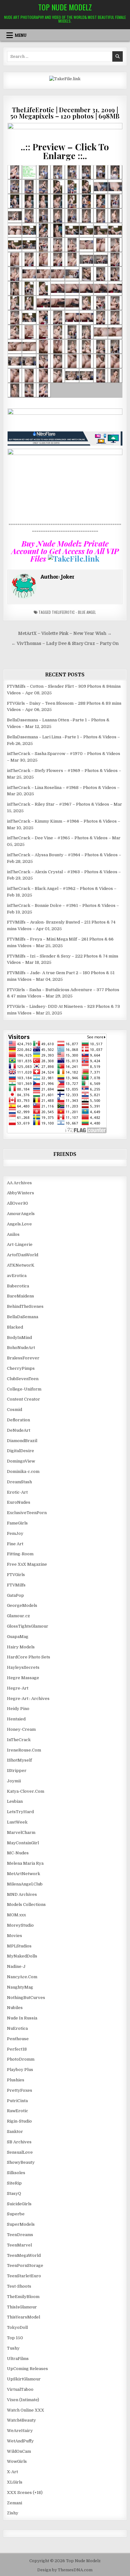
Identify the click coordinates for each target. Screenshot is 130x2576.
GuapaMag (18, 1637)
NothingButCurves (26, 1998)
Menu (21, 35)
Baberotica (18, 1286)
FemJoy (15, 1533)
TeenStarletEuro (24, 2276)
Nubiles (15, 2008)
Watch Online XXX (26, 2410)
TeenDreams (20, 2235)
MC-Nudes (18, 1853)
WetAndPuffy (20, 2441)
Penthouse (18, 2039)
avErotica (17, 1276)
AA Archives (19, 1183)
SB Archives (19, 2142)
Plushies (16, 2080)
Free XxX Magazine (27, 1564)
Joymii (14, 1781)
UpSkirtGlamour (24, 2379)
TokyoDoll (17, 2327)
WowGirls (17, 2461)
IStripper (17, 1771)
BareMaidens (21, 1296)
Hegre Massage (23, 1678)
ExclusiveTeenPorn (27, 1513)
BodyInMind (19, 1338)
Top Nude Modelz (65, 7)
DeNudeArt (19, 1430)
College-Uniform (24, 1389)
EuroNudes (19, 1502)
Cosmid (15, 1410)
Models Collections (26, 1904)
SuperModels (21, 2224)
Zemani (15, 2503)
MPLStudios (19, 1946)
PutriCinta (17, 2101)
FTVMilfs (16, 1585)
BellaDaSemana (23, 1317)
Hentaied (16, 1719)
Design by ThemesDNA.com (65, 2570)
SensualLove (20, 2152)
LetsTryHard (20, 1812)
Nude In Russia (22, 2018)
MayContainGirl (23, 1843)
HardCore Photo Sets (29, 1657)
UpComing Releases (27, 2369)
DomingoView (21, 1461)
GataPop (15, 1595)
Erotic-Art (17, 1492)
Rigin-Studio (19, 2121)
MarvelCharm (21, 1832)
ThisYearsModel (24, 2317)
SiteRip (14, 2183)
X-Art (12, 2472)
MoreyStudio (20, 1925)
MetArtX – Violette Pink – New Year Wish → (65, 633)
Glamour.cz (18, 1616)
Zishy (13, 2513)
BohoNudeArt (21, 1348)
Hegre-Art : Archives (28, 1699)
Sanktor (15, 2132)
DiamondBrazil (22, 1441)
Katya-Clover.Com (26, 1791)
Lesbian (15, 1801)
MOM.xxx (16, 1915)
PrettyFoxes (20, 2090)
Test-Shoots (19, 2286)
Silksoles (16, 2173)
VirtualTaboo (20, 2389)
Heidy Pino (18, 1709)
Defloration (18, 1420)
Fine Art (15, 1544)
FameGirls (17, 1523)
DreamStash (19, 1482)
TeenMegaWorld (24, 2255)
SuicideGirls (19, 2204)
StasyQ (14, 2193)
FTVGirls (16, 1575)
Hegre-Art (18, 1688)
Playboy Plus (20, 2070)
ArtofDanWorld (23, 1255)
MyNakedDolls (22, 1956)
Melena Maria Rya (25, 1863)
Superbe (16, 2214)
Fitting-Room (20, 1554)
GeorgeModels (22, 1605)
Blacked (15, 1327)
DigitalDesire (21, 1451)
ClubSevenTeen (23, 1379)
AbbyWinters (21, 1193)
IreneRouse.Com (24, 1750)
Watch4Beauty (21, 2420)
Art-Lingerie (20, 1244)
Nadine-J (16, 1966)
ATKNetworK (21, 1265)
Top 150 (15, 2338)
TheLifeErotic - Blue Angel (74, 612)
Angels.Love (19, 1224)
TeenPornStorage (25, 2265)
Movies (15, 1936)
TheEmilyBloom (23, 2297)
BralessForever (23, 1358)
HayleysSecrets (23, 1667)
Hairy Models (21, 1647)
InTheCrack (19, 1740)
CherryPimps (21, 1368)
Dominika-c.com (23, 1471)
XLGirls (15, 2482)
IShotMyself (19, 1760)
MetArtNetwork (24, 1874)
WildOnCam (19, 2451)
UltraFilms (18, 2359)
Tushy (13, 2348)
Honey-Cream (21, 1729)
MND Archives (22, 1894)
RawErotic (18, 2111)
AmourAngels (21, 1214)
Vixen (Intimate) (23, 2400)
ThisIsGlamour (22, 2307)
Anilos (13, 1234)
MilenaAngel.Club (25, 1884)
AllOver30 (18, 1203)
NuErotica (17, 2028)
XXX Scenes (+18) (25, 2493)
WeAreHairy (20, 2431)
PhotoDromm (21, 2059)
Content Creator (24, 1399)
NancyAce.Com (22, 1977)
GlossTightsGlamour (28, 1626)
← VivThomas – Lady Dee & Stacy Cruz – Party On (65, 644)
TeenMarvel (19, 2245)
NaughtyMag (20, 1987)
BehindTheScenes (25, 1306)
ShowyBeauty (21, 2162)
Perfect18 (17, 2049)
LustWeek (17, 1822)
